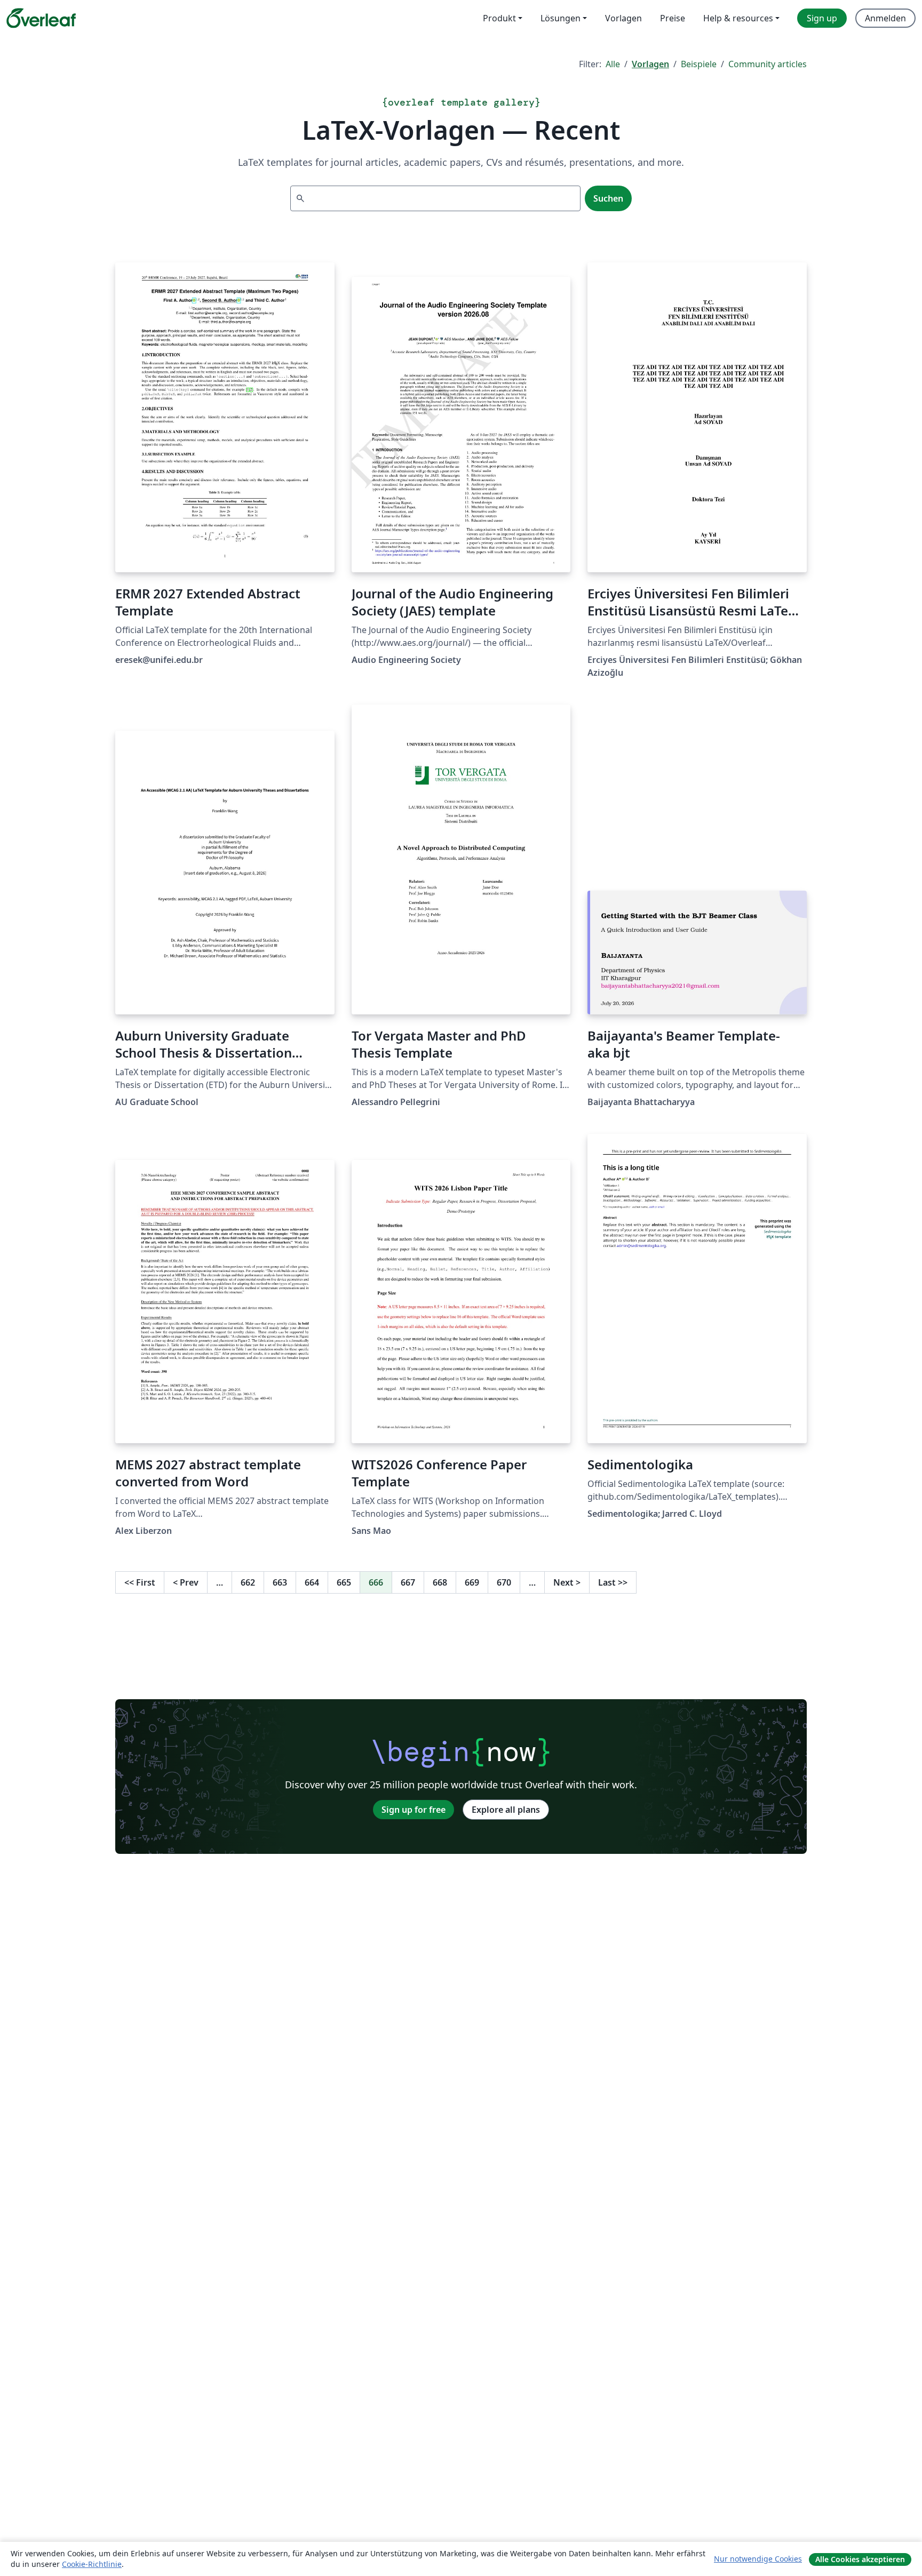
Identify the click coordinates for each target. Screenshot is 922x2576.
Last (613, 1582)
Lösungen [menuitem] (561, 18)
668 (440, 1582)
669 (472, 1582)
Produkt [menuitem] (499, 18)
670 (504, 1582)
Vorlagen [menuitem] (623, 18)
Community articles (768, 64)
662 (248, 1582)
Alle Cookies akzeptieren (860, 2559)
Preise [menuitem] (673, 18)
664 (312, 1582)
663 (280, 1582)
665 (344, 1582)
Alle (613, 64)
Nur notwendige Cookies (758, 2559)
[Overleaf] (41, 18)
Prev (186, 1582)
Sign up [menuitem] (822, 18)
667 (408, 1582)
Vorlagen (650, 64)
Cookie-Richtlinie (92, 2564)
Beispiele (699, 64)
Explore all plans (506, 1810)
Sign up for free (414, 1810)
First (140, 1582)
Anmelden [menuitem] (885, 18)
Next (567, 1582)
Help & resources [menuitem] (738, 18)
